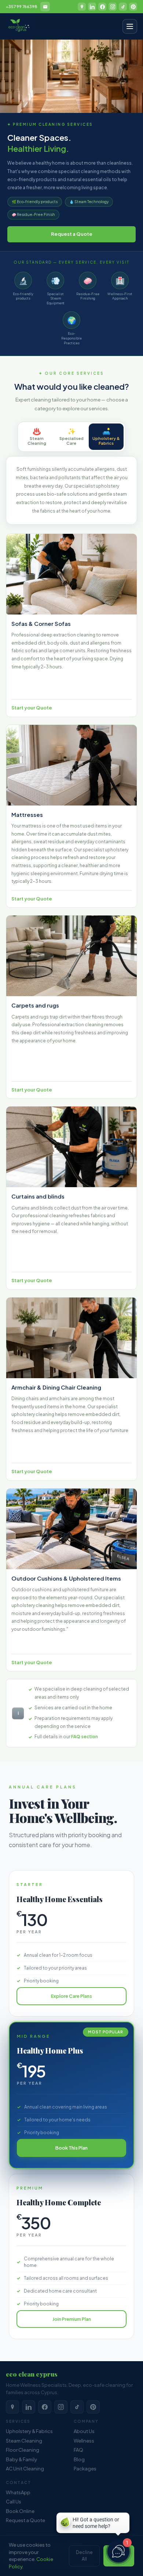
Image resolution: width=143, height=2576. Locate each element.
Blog (79, 2459)
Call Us (14, 2502)
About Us (84, 2431)
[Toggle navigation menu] (130, 26)
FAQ (78, 2450)
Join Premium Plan (72, 2319)
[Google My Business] (82, 7)
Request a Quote (72, 234)
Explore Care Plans (71, 1996)
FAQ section (85, 1737)
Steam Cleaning (24, 2441)
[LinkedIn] (92, 7)
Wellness (84, 2441)
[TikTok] (123, 7)
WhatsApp (18, 2492)
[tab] (37, 437)
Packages (85, 2469)
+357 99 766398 (22, 6)
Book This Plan (71, 2148)
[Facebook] (102, 7)
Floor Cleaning (23, 2450)
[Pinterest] (133, 7)
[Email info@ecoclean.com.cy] (45, 7)
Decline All (84, 2556)
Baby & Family (21, 2459)
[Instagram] (113, 7)
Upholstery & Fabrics (29, 2431)
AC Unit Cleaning (25, 2469)
